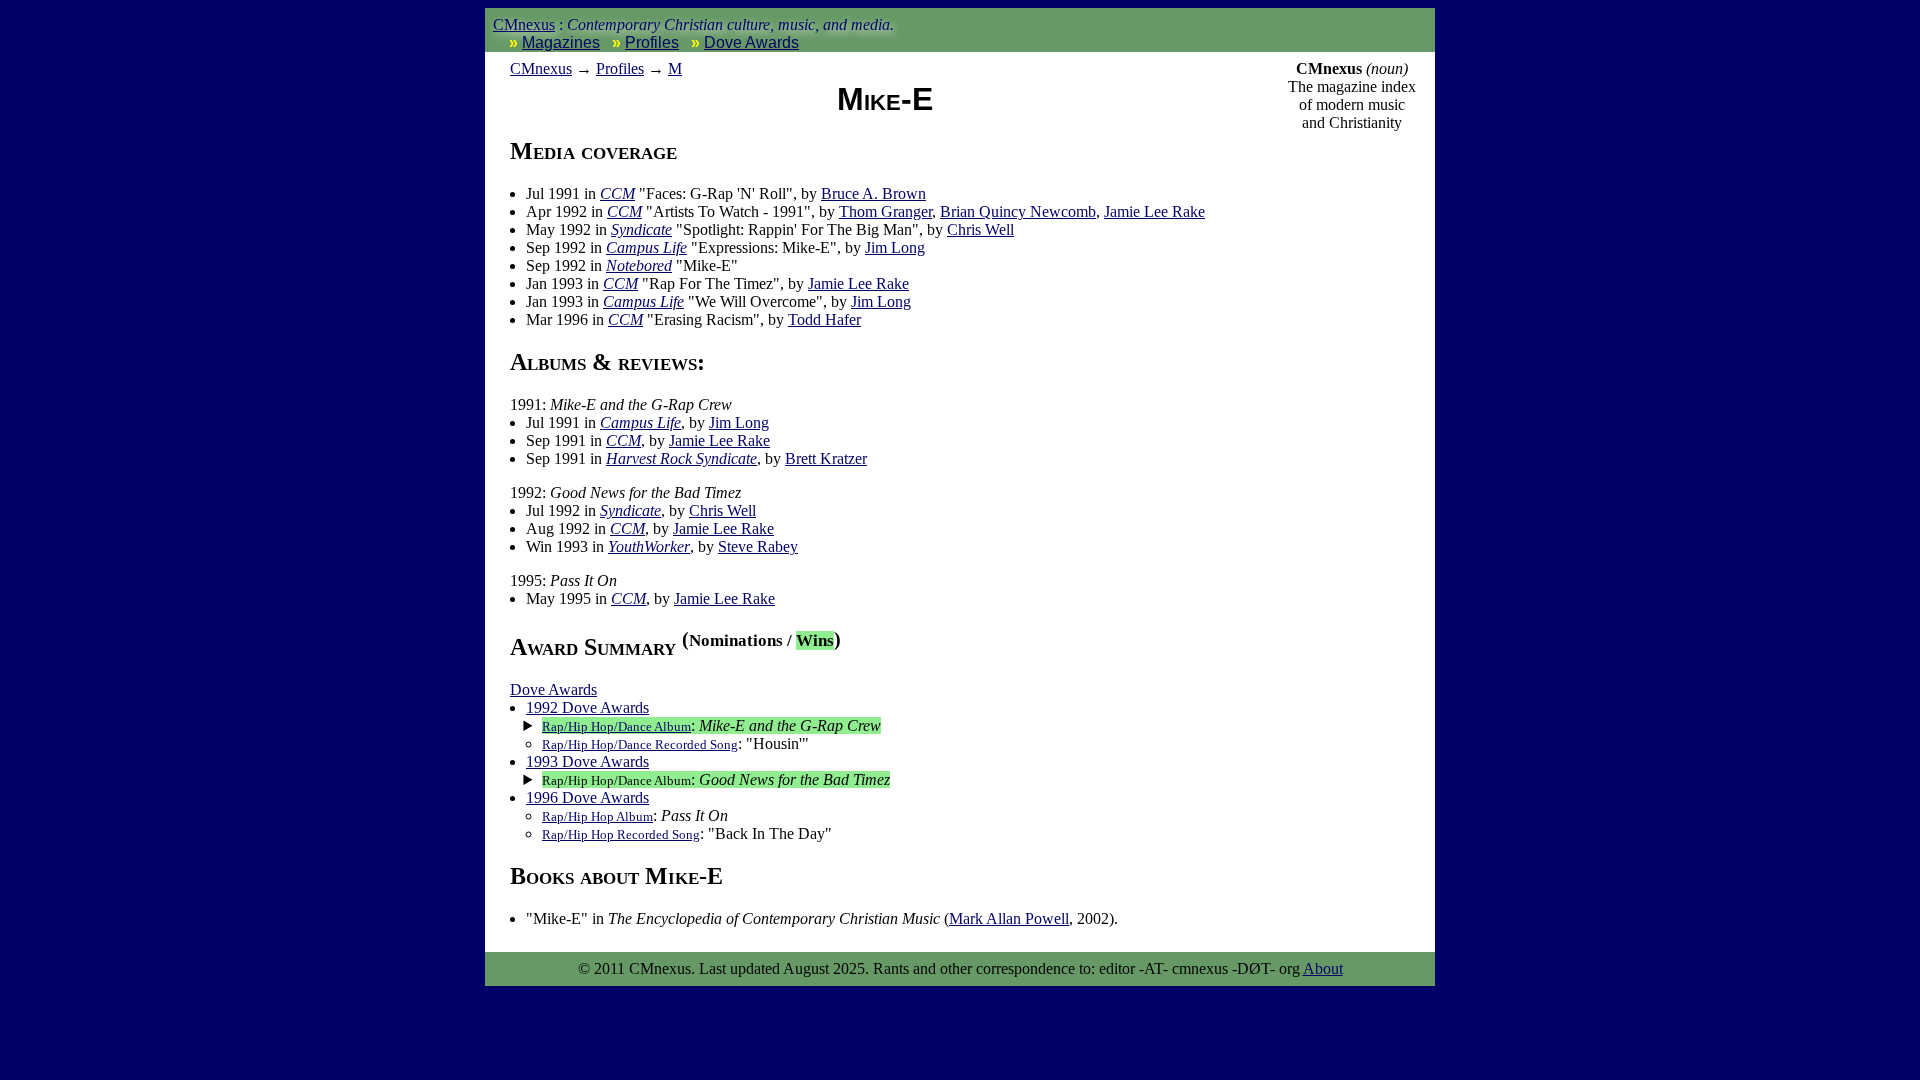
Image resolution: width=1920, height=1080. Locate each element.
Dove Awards (751, 42)
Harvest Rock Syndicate (681, 458)
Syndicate (641, 229)
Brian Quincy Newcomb (1018, 211)
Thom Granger (885, 211)
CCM (617, 193)
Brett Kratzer (826, 458)
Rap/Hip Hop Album (597, 816)
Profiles (652, 42)
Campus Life (646, 247)
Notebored (639, 265)
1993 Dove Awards (587, 761)
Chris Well (980, 229)
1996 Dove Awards (587, 797)
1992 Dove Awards (587, 707)
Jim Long (895, 247)
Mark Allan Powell (1009, 918)
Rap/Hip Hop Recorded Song (621, 834)
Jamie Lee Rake (1154, 211)
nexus (541, 68)
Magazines (561, 42)
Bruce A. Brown (873, 193)
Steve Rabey (758, 546)
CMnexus (524, 24)
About (1323, 968)
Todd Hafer (824, 319)
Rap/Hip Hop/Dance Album (616, 726)
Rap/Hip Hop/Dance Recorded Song (640, 744)
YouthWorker (649, 546)
